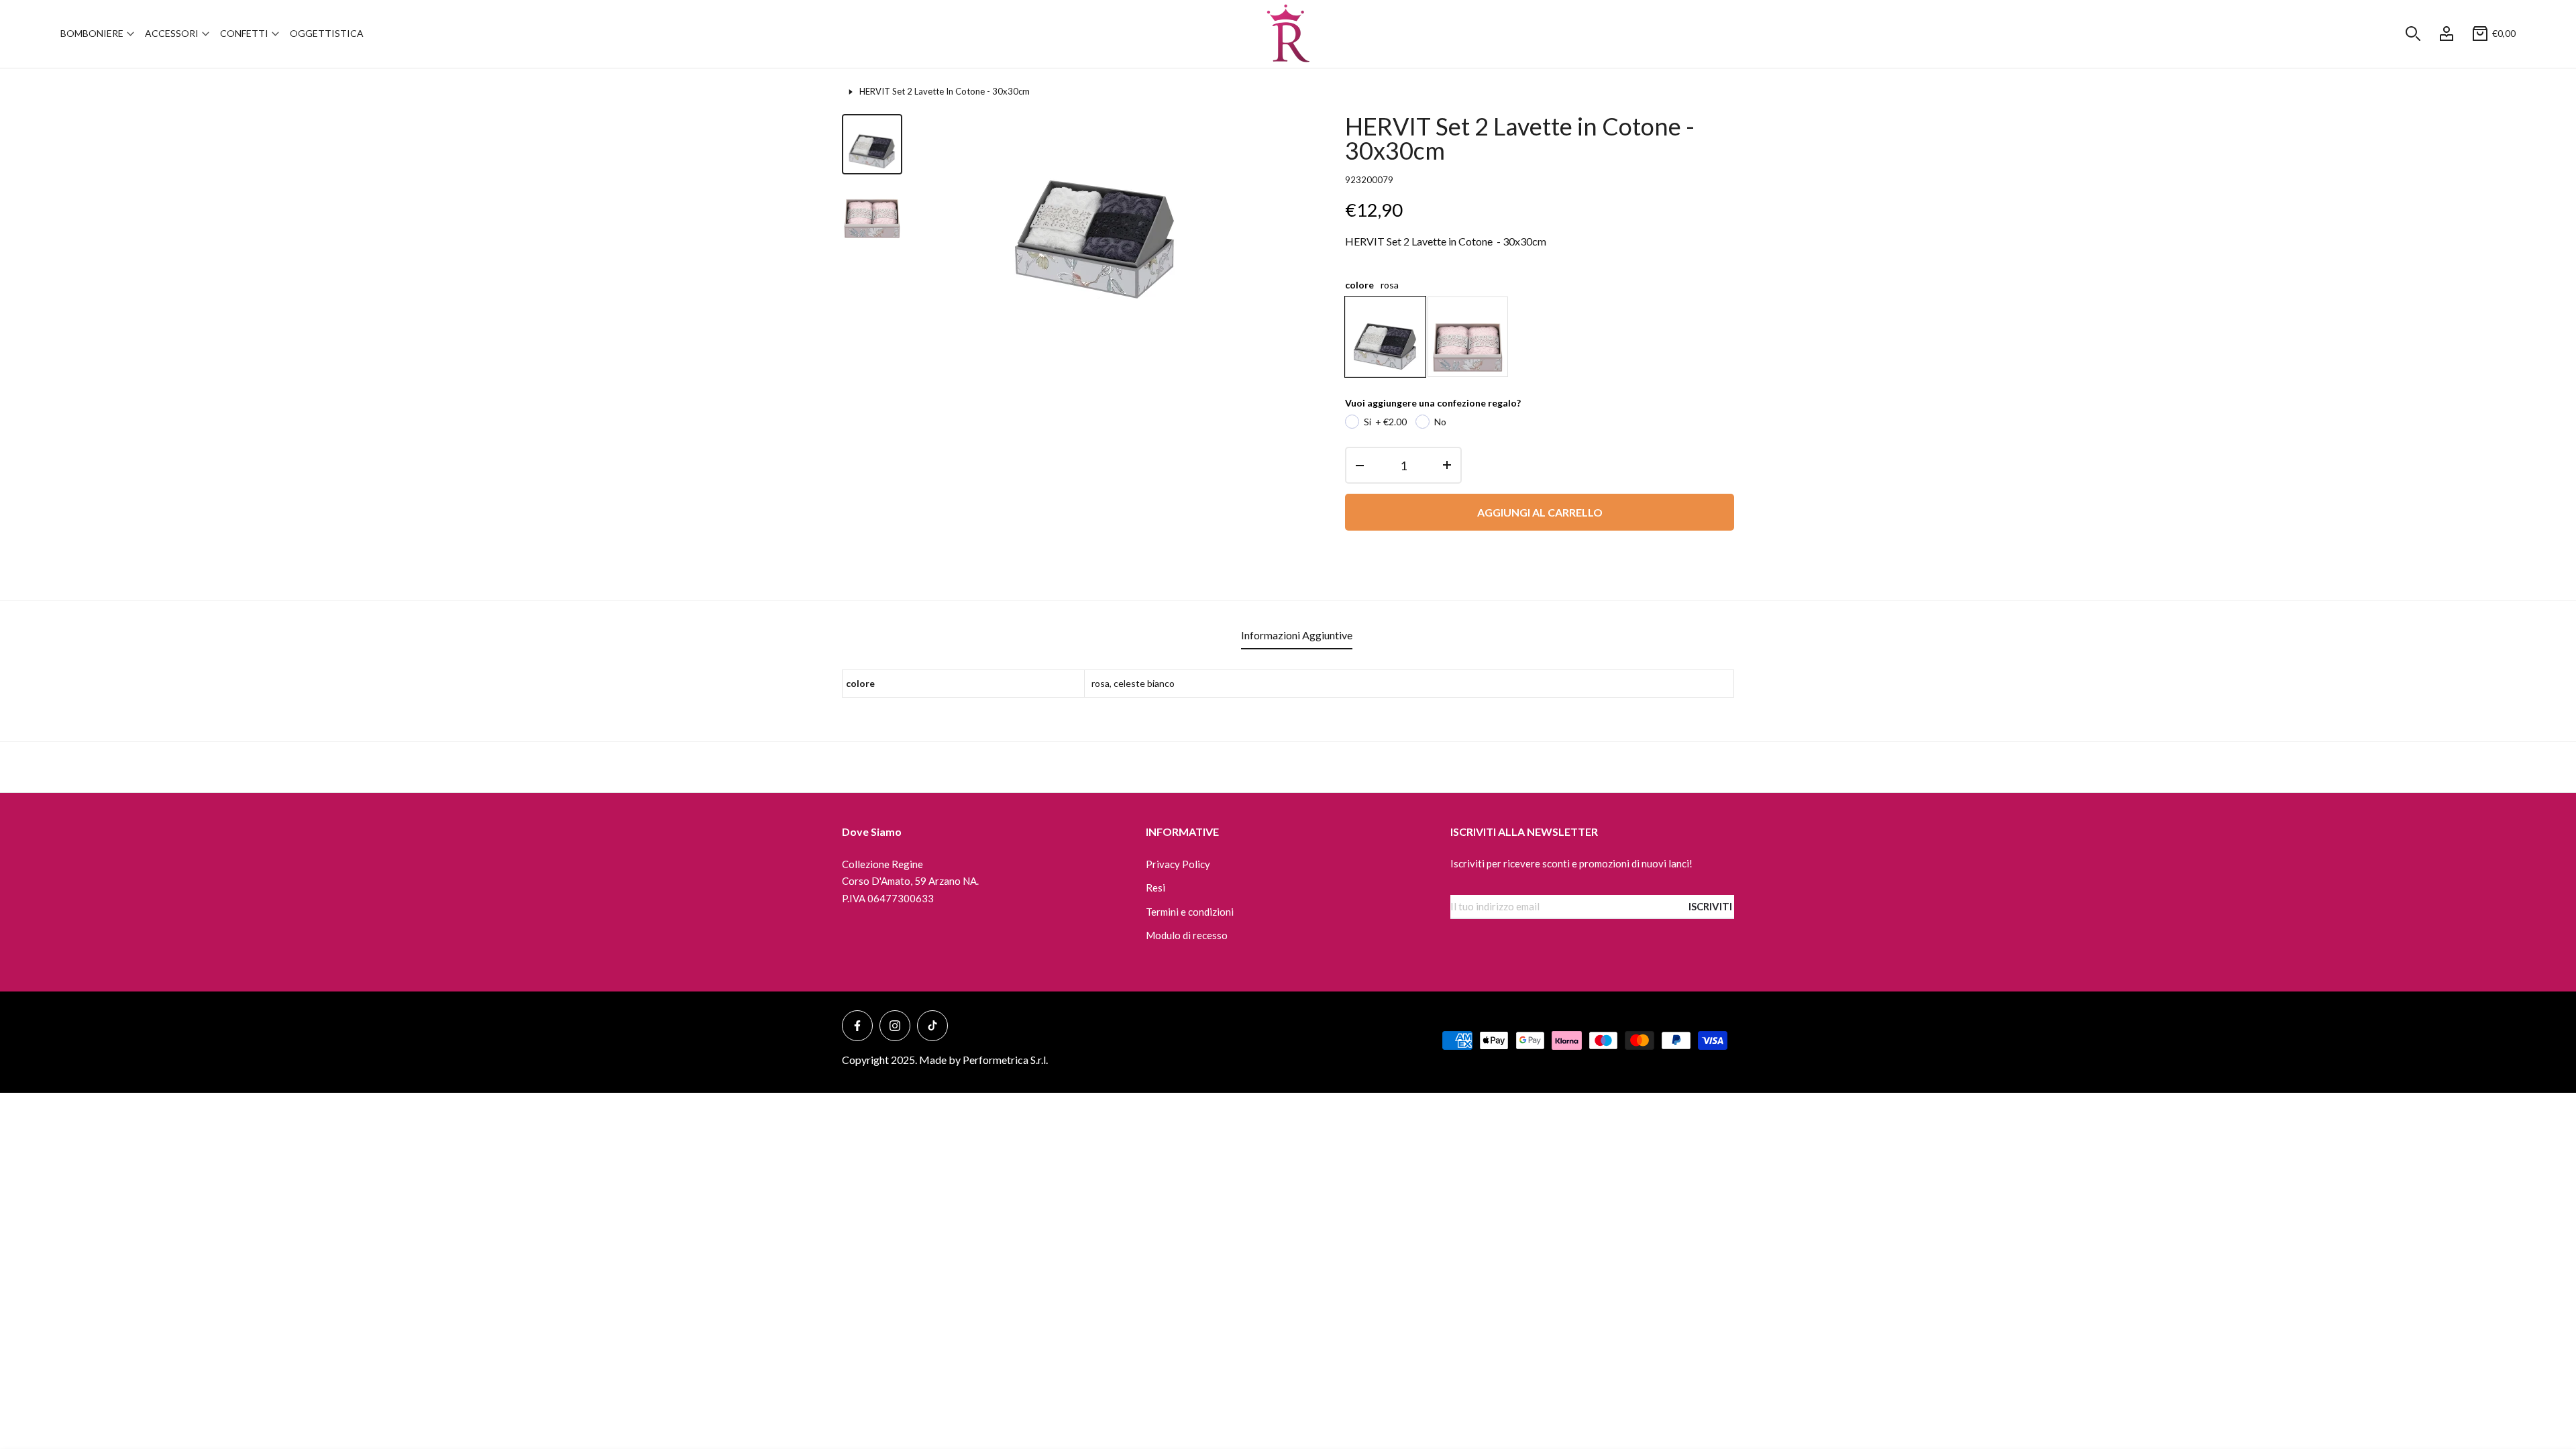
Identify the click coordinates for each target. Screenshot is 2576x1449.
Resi (1156, 888)
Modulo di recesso (1187, 935)
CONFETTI (244, 33)
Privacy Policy (1178, 864)
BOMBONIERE (92, 33)
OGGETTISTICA (327, 33)
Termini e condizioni (1190, 912)
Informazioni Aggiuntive (1297, 635)
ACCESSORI (172, 33)
